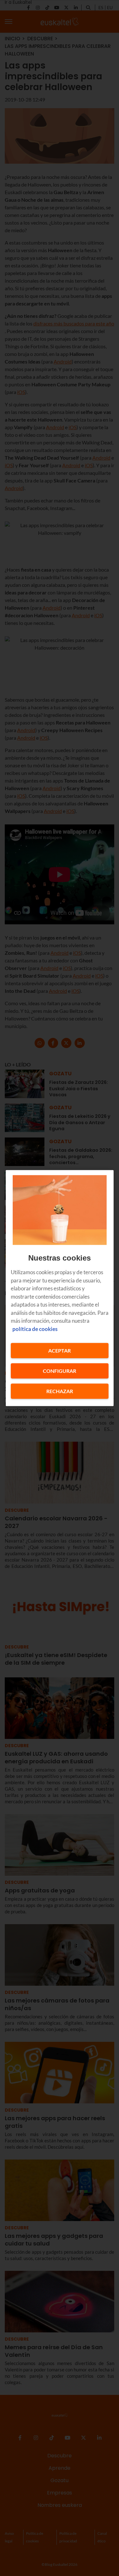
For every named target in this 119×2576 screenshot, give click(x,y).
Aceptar (60, 1350)
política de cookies (35, 1329)
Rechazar (60, 1391)
